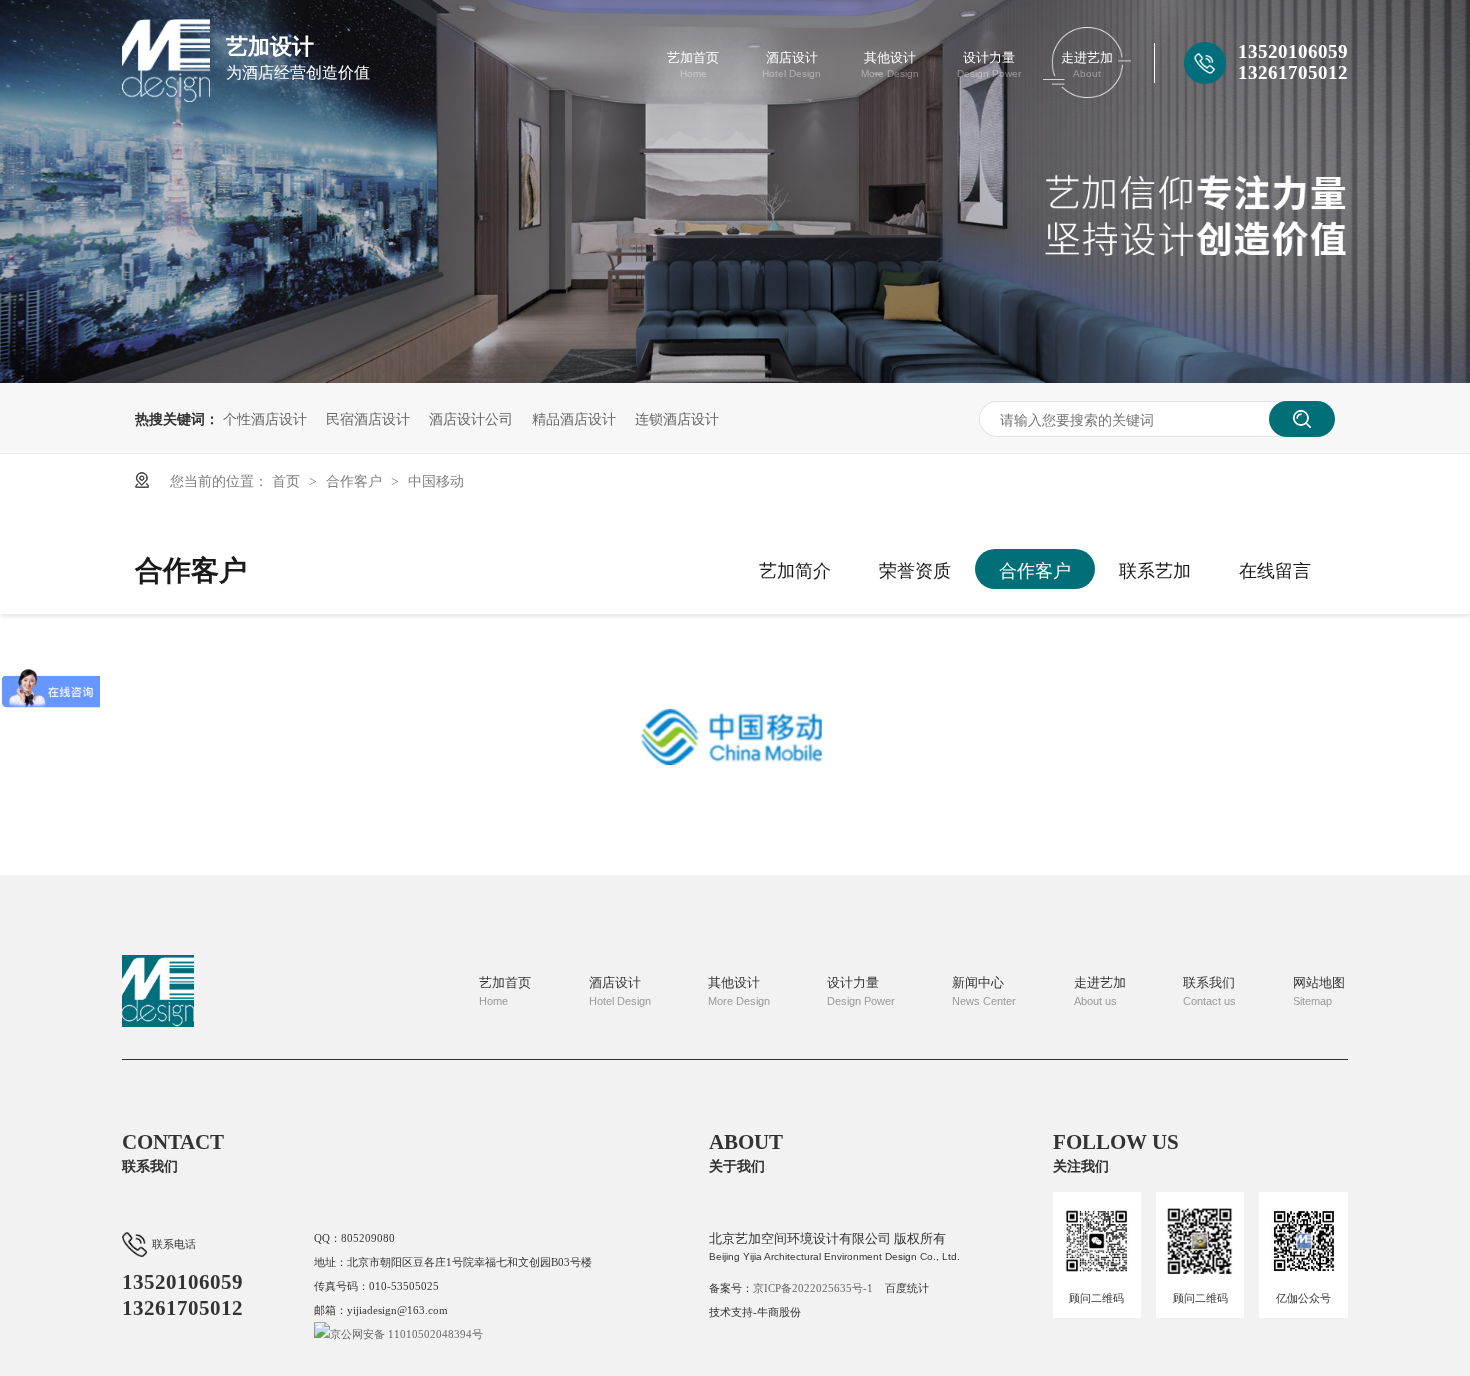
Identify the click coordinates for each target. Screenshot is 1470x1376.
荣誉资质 (915, 569)
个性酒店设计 (265, 418)
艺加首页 (693, 65)
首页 (288, 480)
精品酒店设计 (574, 418)
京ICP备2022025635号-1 (813, 1288)
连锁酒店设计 (677, 418)
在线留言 (1275, 569)
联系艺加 (1155, 569)
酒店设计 (791, 65)
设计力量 (989, 65)
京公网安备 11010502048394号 (406, 1334)
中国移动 (436, 480)
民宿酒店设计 (368, 418)
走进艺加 (1087, 65)
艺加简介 (795, 569)
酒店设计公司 (471, 418)
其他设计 (890, 65)
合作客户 (356, 480)
